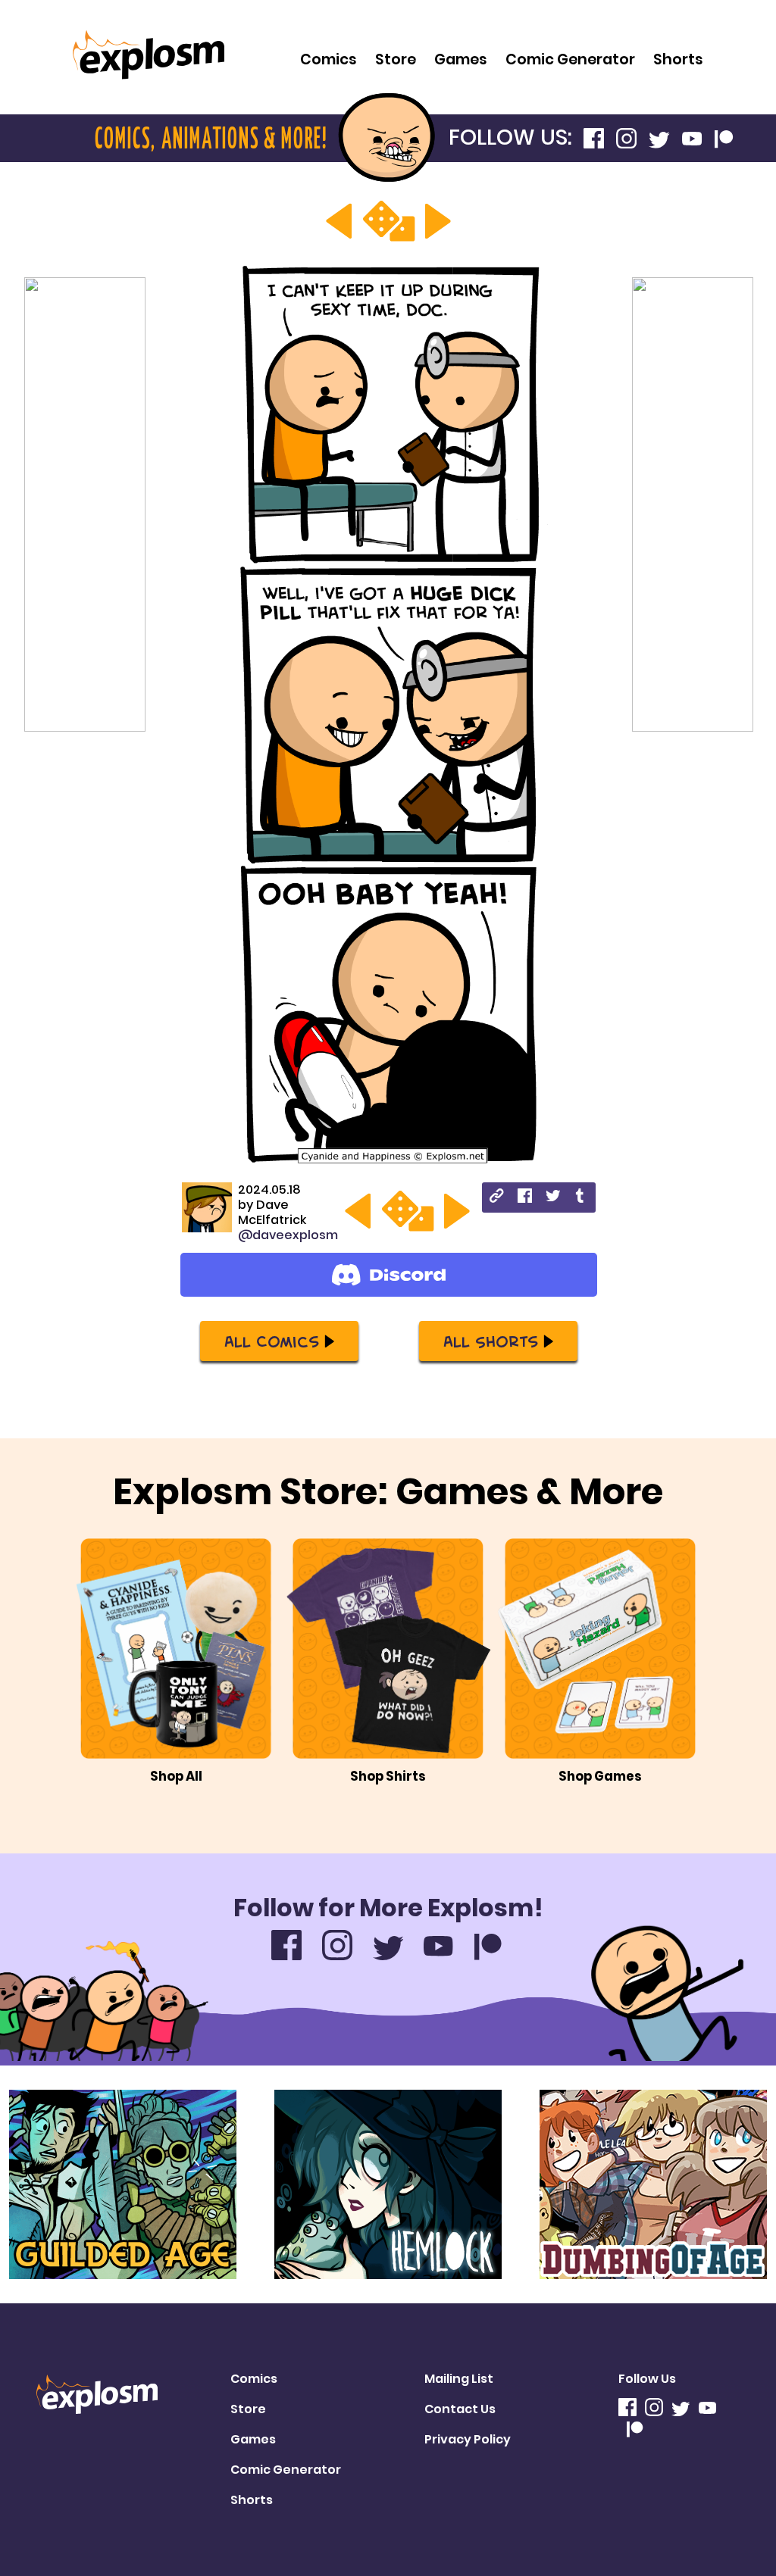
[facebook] (525, 1198)
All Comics (272, 1341)
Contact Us (460, 2409)
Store (396, 59)
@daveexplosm (288, 1235)
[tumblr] (581, 1198)
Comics (329, 59)
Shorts (678, 59)
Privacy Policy (468, 2439)
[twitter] (553, 1198)
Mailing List (459, 2379)
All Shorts (491, 1341)
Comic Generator (570, 59)
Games (461, 59)
